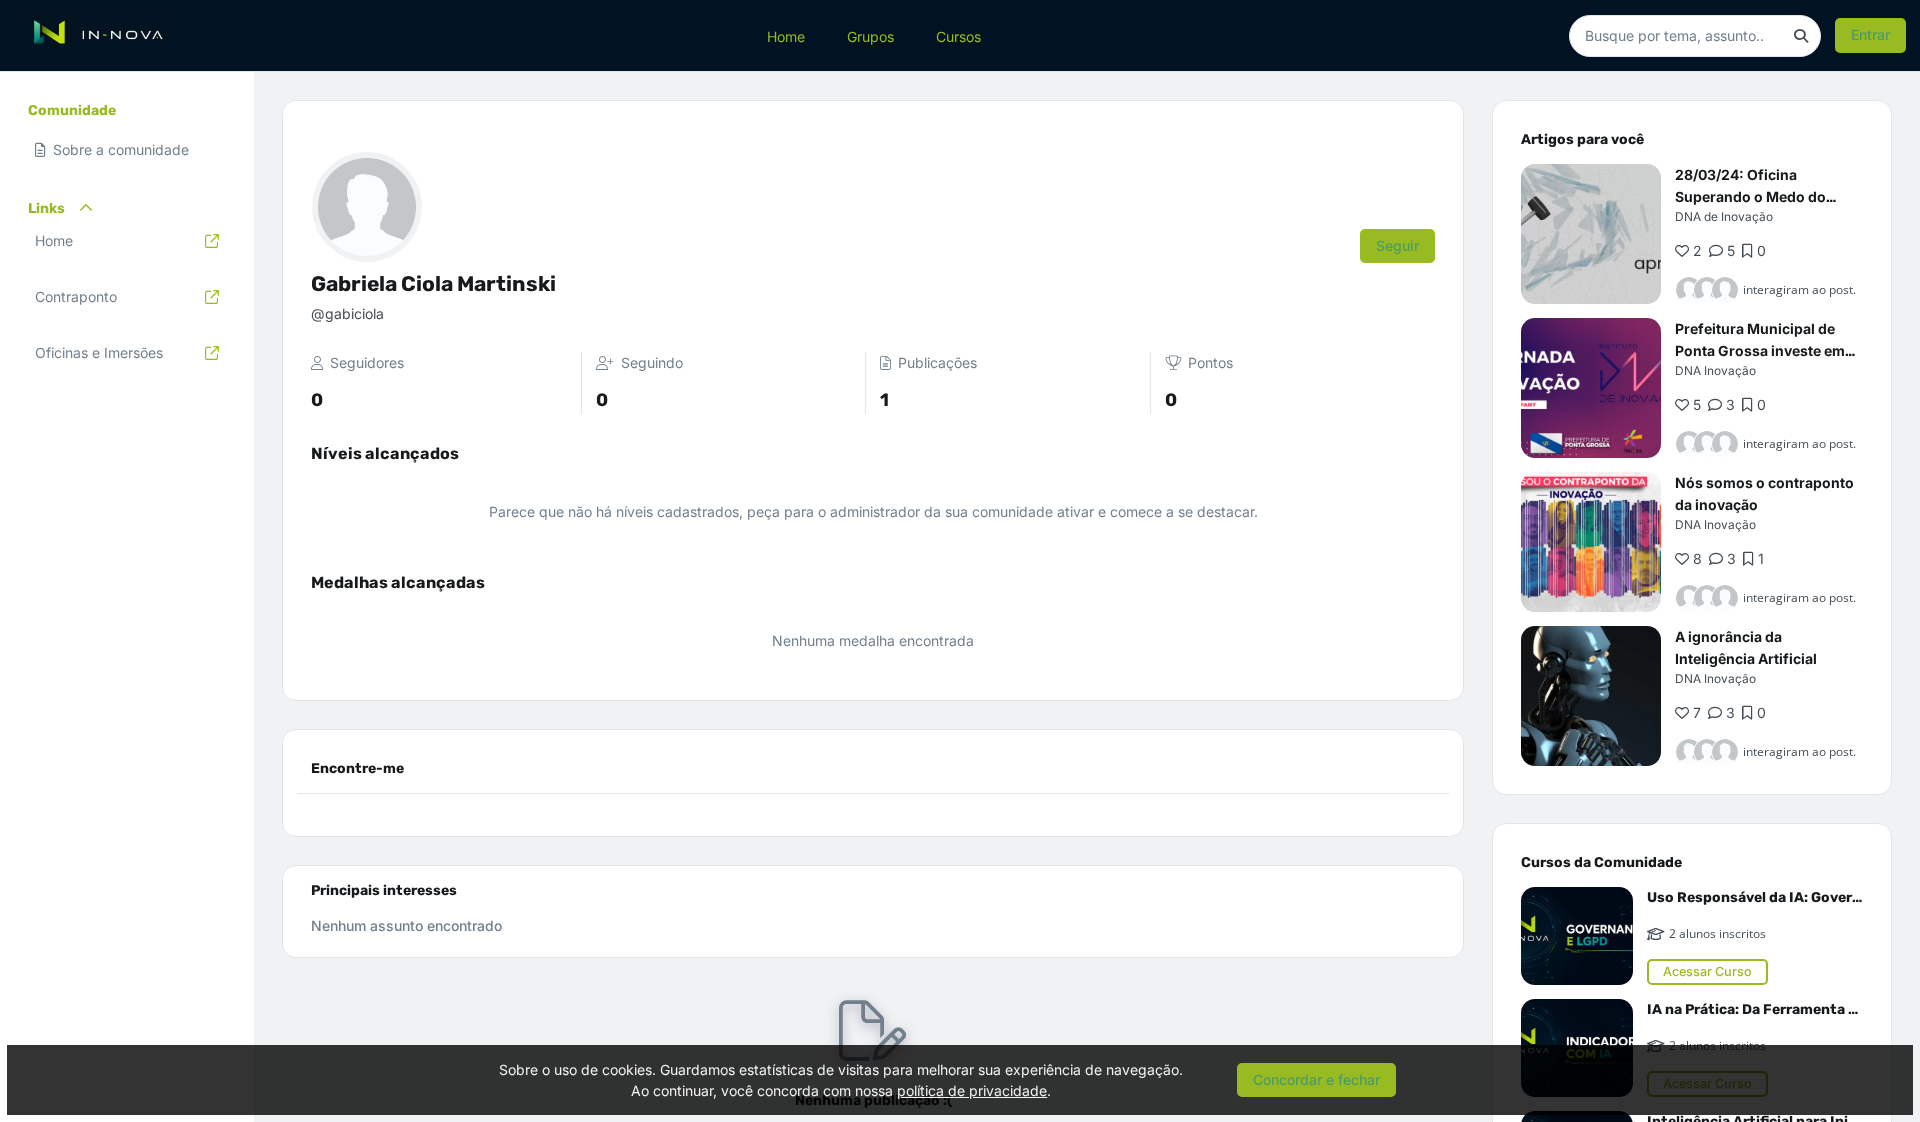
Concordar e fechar (1316, 1079)
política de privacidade (972, 1090)
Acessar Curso (1707, 971)
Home (786, 35)
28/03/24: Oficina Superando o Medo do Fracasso (1750, 196)
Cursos (958, 35)
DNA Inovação (1715, 370)
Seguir (1397, 245)
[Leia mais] (1591, 234)
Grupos (870, 35)
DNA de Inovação (1724, 216)
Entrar (1870, 34)
